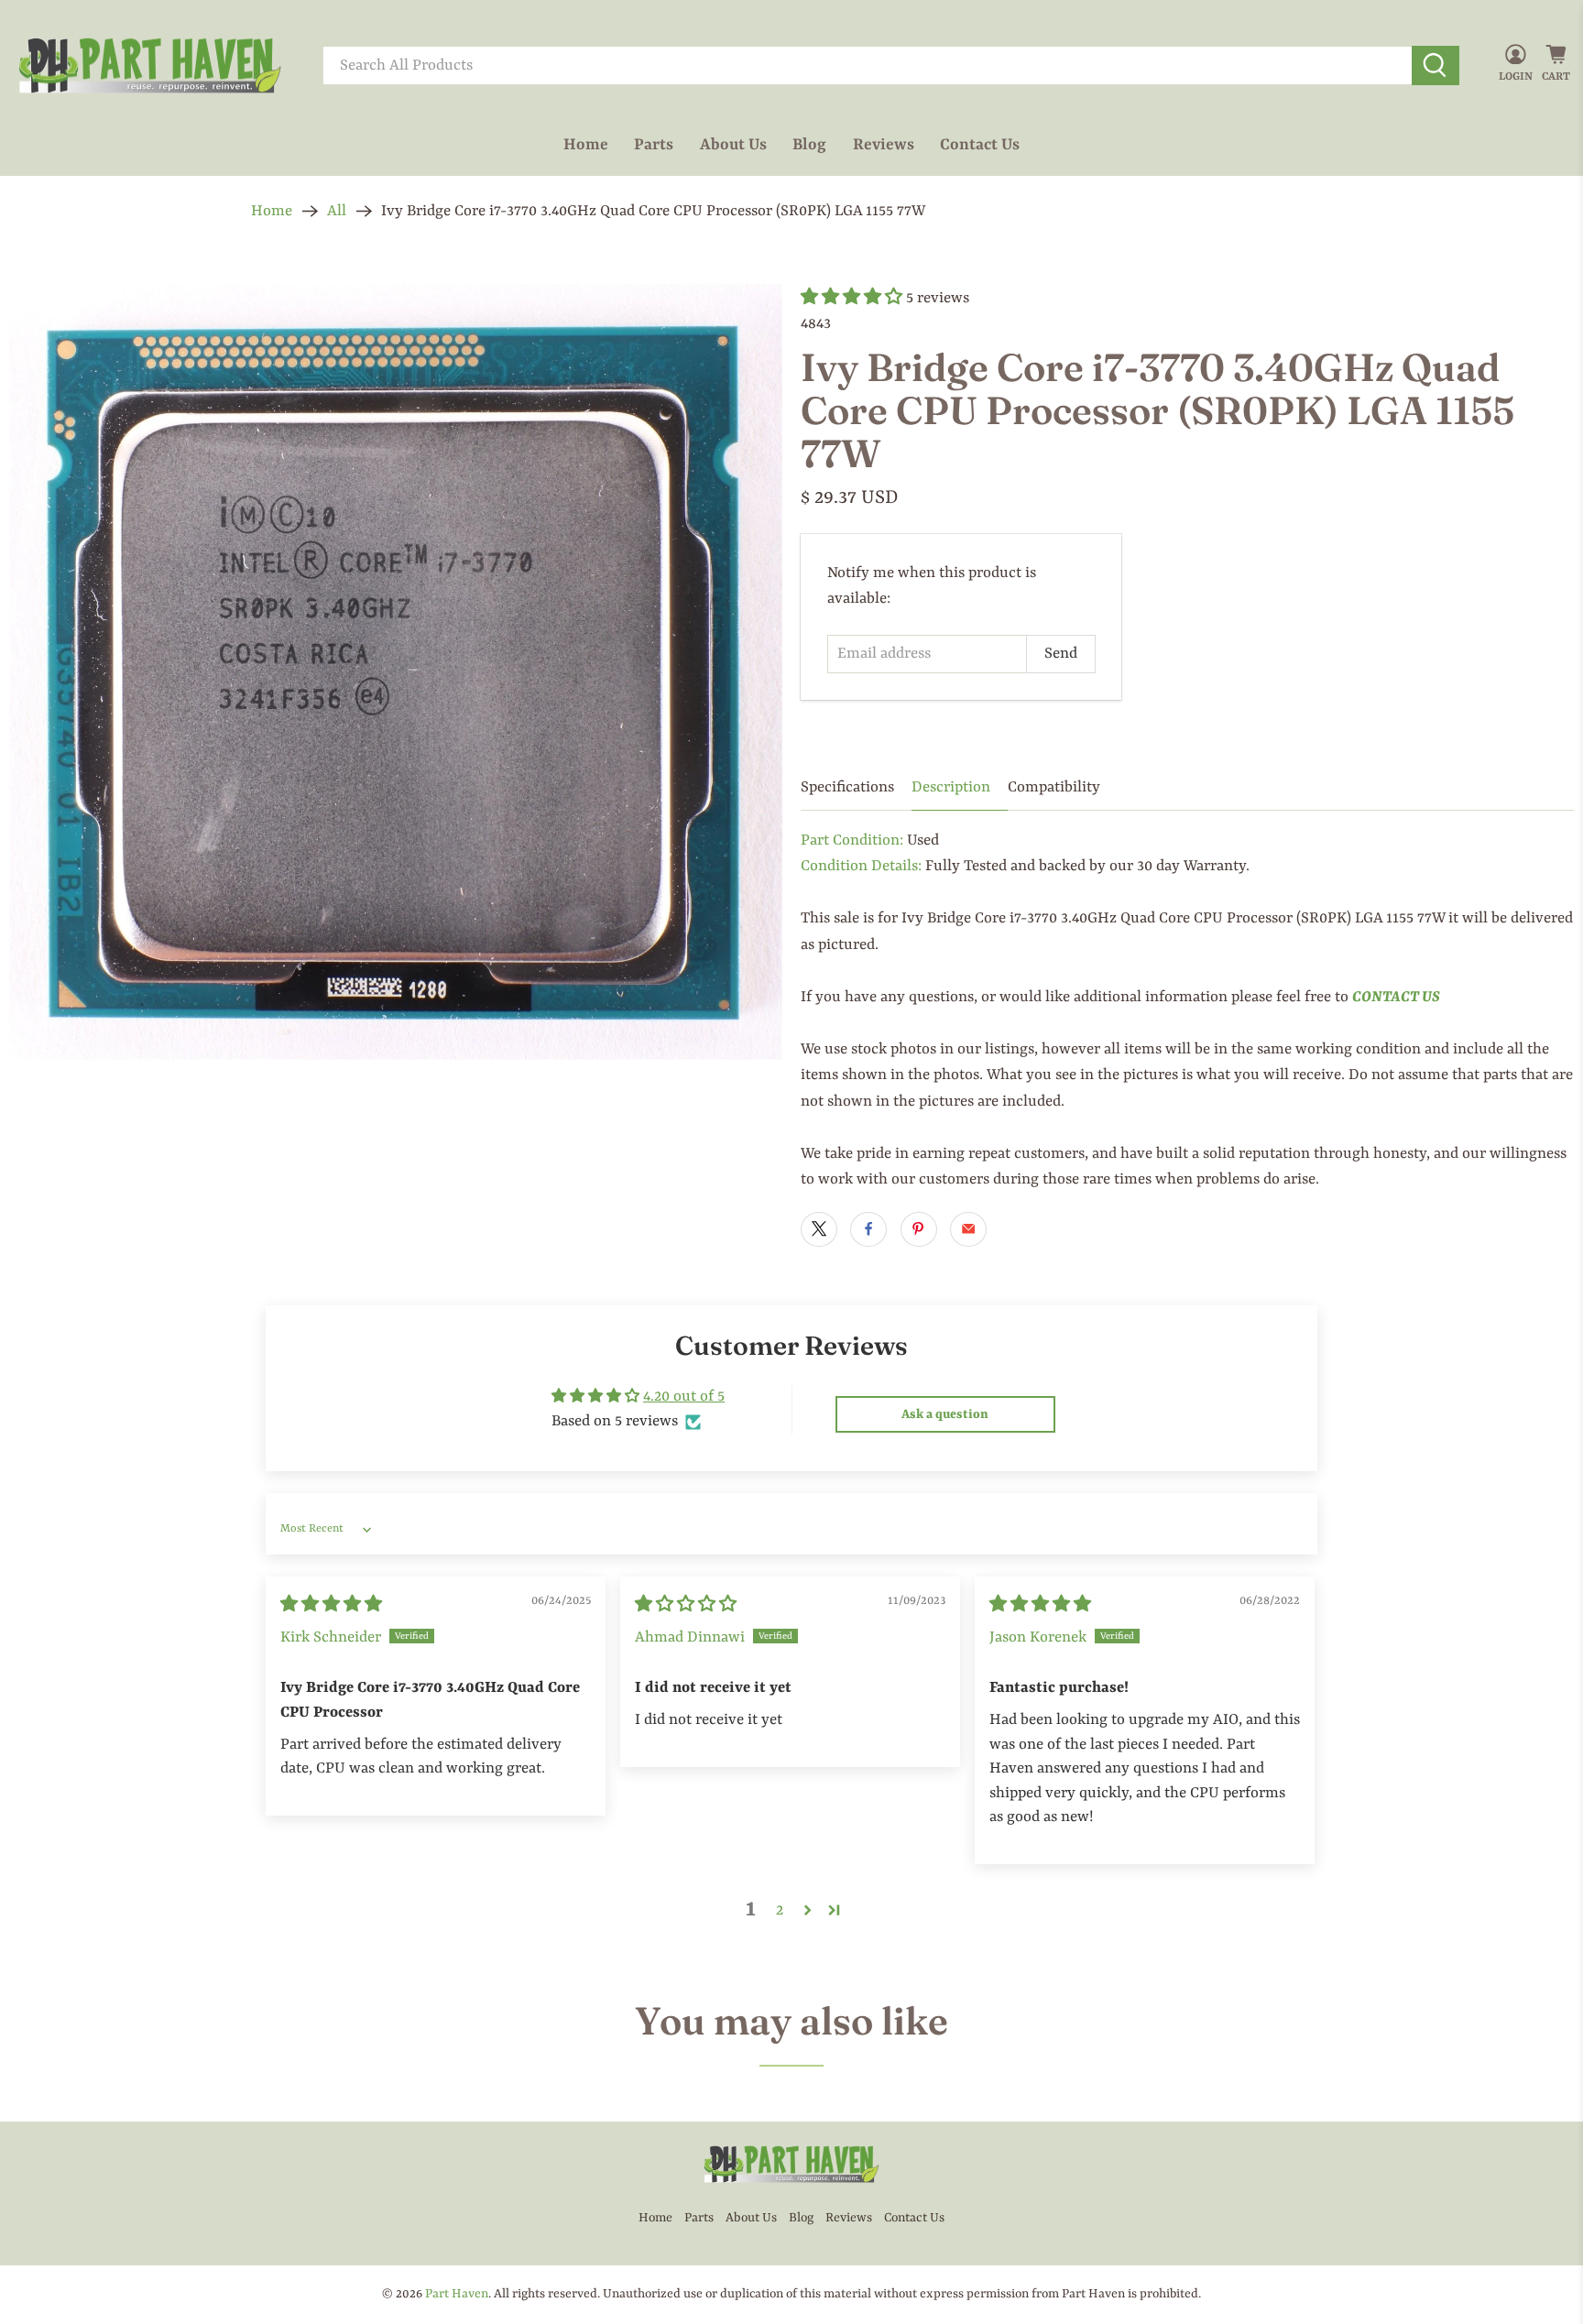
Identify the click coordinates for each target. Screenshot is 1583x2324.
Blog (809, 145)
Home (586, 145)
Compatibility (1054, 787)
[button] (852, 298)
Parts (654, 145)
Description (951, 787)
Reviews (884, 145)
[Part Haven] (150, 66)
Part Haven (457, 2294)
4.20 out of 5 (684, 1397)
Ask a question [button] (945, 1414)
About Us (733, 145)
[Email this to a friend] (968, 1229)
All (337, 211)
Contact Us (980, 145)
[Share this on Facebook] (868, 1229)
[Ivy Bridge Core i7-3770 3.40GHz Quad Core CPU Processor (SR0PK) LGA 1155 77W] (396, 672)
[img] (331, 1605)
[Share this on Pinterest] (919, 1229)
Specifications (847, 787)
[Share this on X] (819, 1229)
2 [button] (780, 1910)
